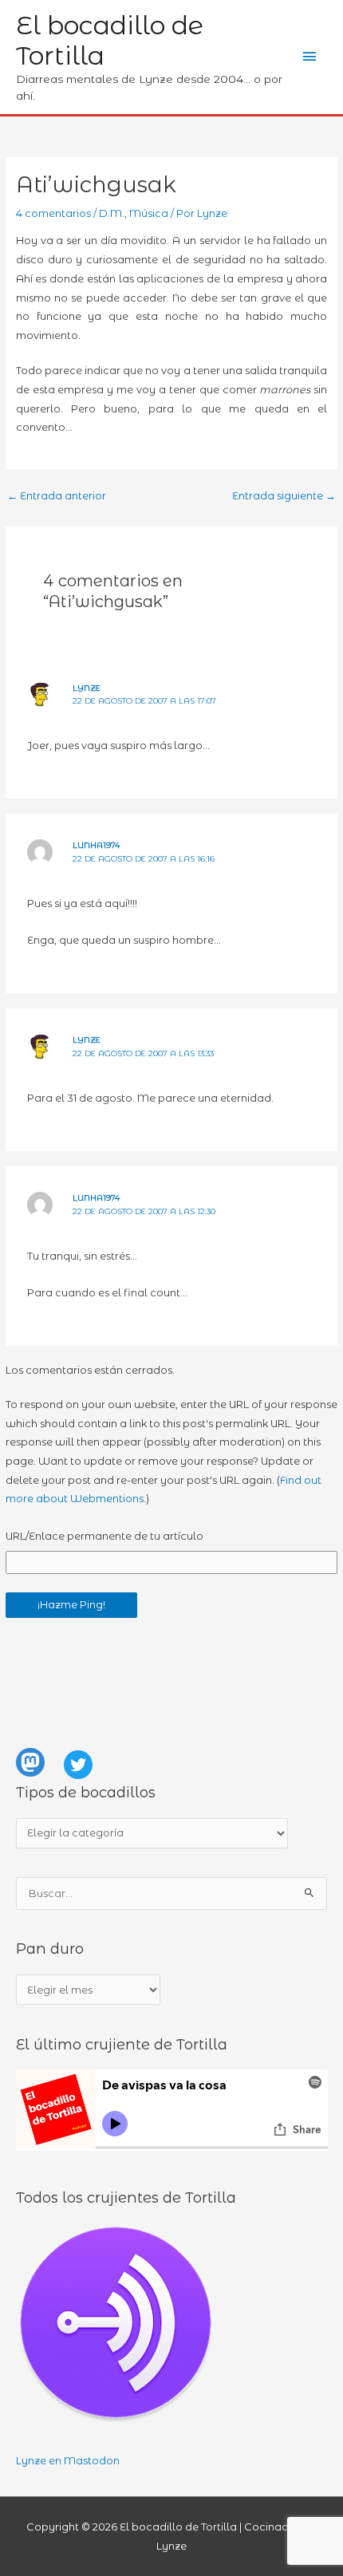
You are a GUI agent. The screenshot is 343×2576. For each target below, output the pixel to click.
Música (149, 213)
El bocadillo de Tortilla (110, 40)
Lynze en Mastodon (68, 2461)
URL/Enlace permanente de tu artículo (104, 1536)
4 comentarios (53, 213)
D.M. (112, 213)
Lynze (87, 688)
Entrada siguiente (284, 496)
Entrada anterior (57, 496)
